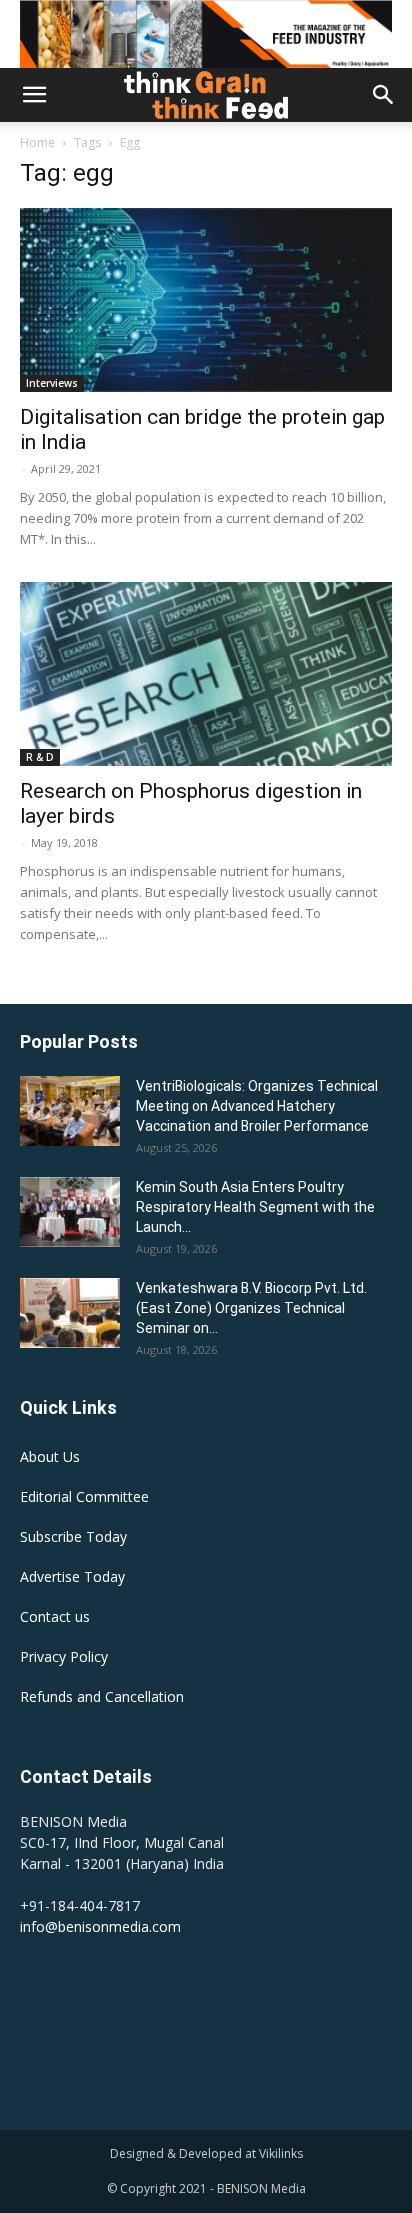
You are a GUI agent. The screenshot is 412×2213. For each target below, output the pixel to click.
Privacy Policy (64, 1656)
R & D (40, 757)
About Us (50, 1456)
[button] (34, 95)
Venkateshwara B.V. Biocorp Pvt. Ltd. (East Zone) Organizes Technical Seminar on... (251, 1308)
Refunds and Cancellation (102, 1696)
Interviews (52, 383)
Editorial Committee (84, 1496)
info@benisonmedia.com (100, 1926)
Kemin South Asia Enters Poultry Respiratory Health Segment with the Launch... (255, 1207)
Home (37, 142)
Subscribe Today (73, 1536)
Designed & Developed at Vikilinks (206, 2153)
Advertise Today (72, 1576)
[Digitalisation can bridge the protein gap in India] (206, 300)
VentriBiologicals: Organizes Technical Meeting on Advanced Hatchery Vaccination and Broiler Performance (257, 1106)
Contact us (55, 1616)
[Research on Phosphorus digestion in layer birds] (206, 674)
